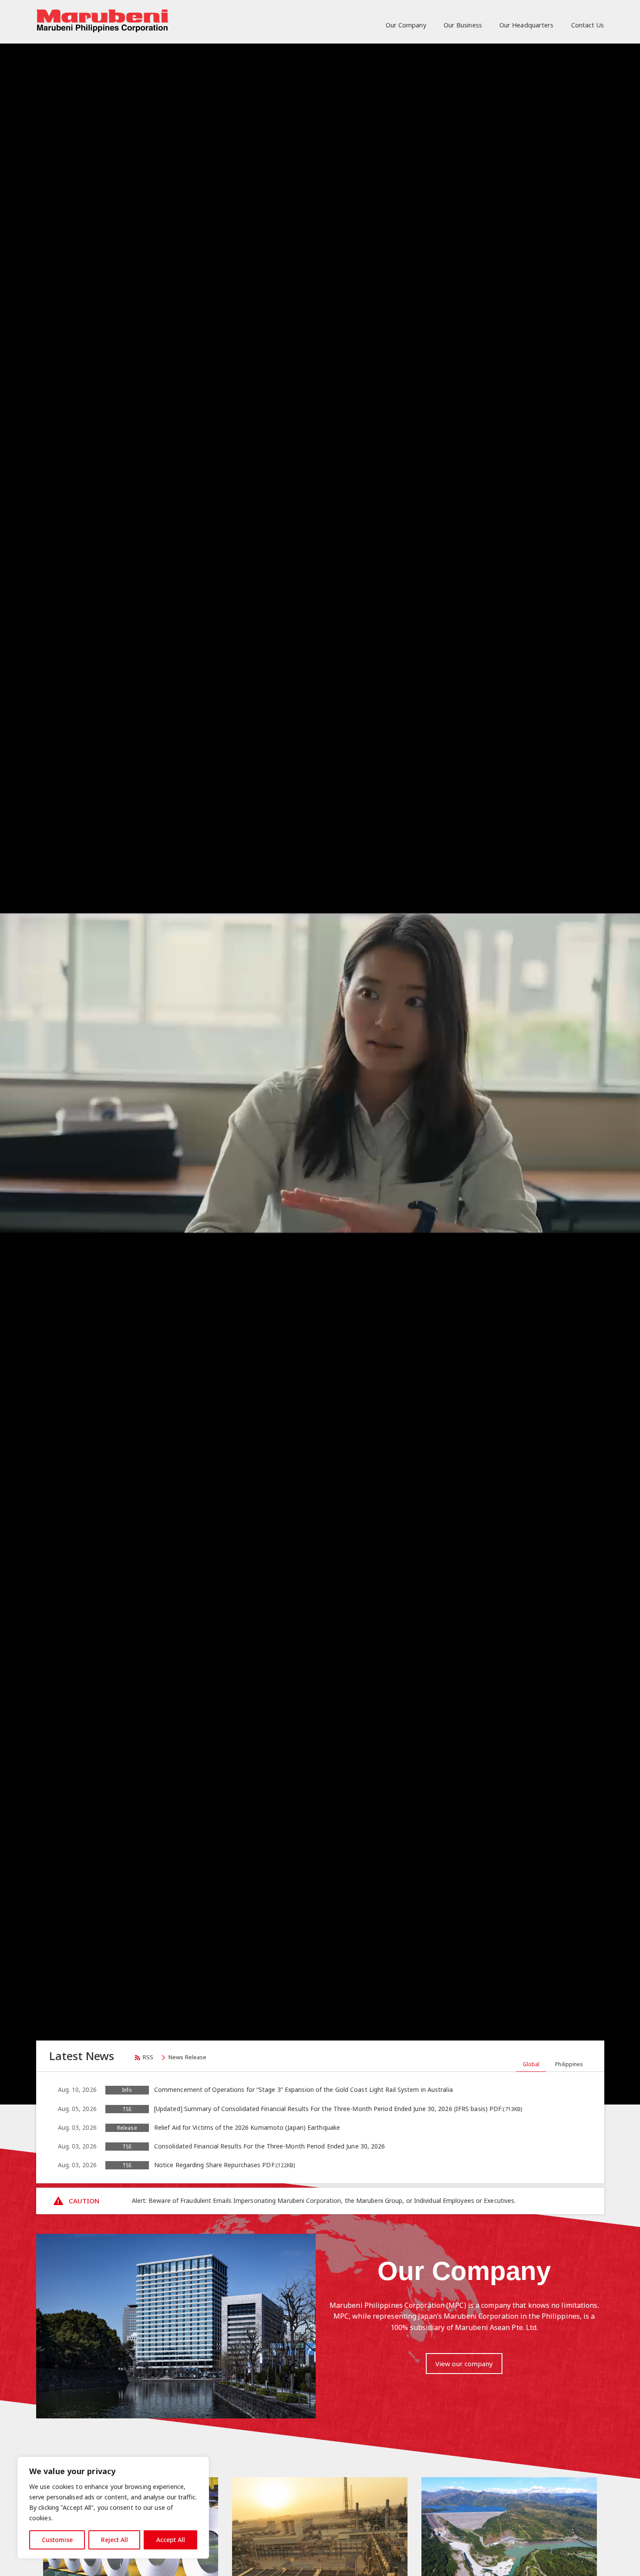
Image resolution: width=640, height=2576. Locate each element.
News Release (187, 2057)
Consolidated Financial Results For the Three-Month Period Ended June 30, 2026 (270, 2146)
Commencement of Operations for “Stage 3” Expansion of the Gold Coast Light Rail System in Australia (303, 2089)
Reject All (115, 2540)
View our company (464, 2364)
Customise (57, 2540)
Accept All (171, 2540)
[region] (113, 2508)
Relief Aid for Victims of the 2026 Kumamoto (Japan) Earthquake (247, 2127)
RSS (148, 2057)
